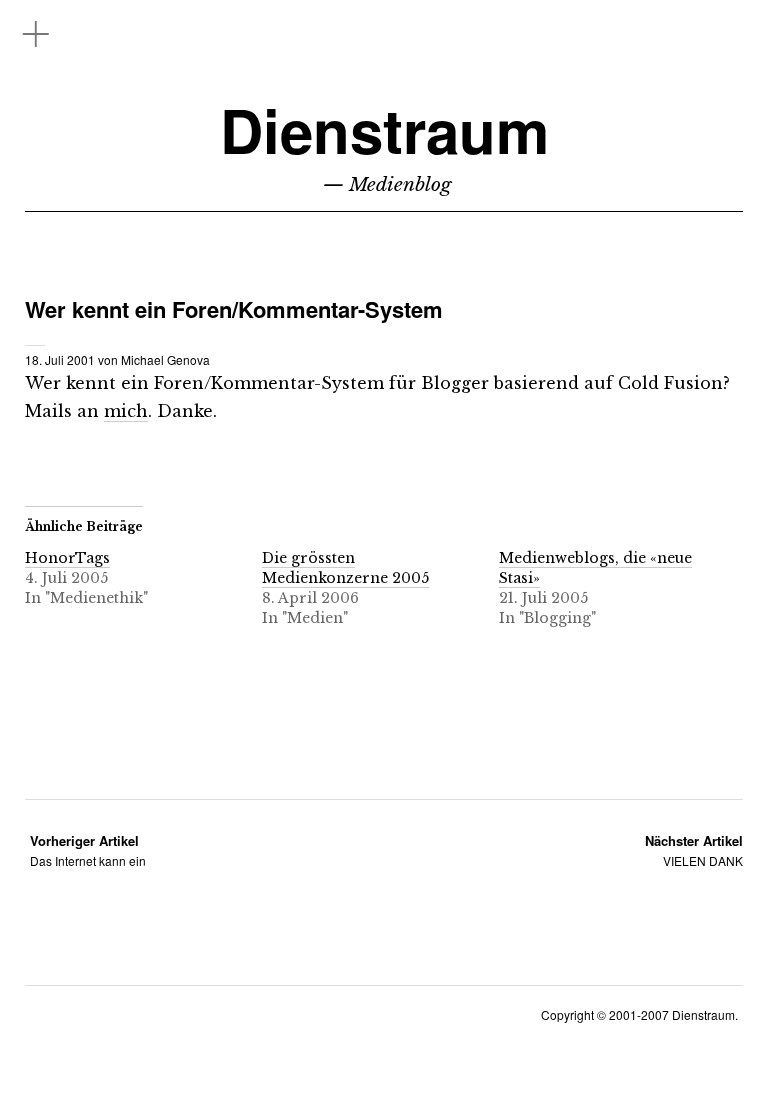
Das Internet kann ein (88, 850)
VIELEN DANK (694, 850)
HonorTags (67, 558)
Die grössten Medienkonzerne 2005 (345, 568)
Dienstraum (384, 129)
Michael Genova (165, 359)
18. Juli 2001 (60, 359)
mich (126, 411)
